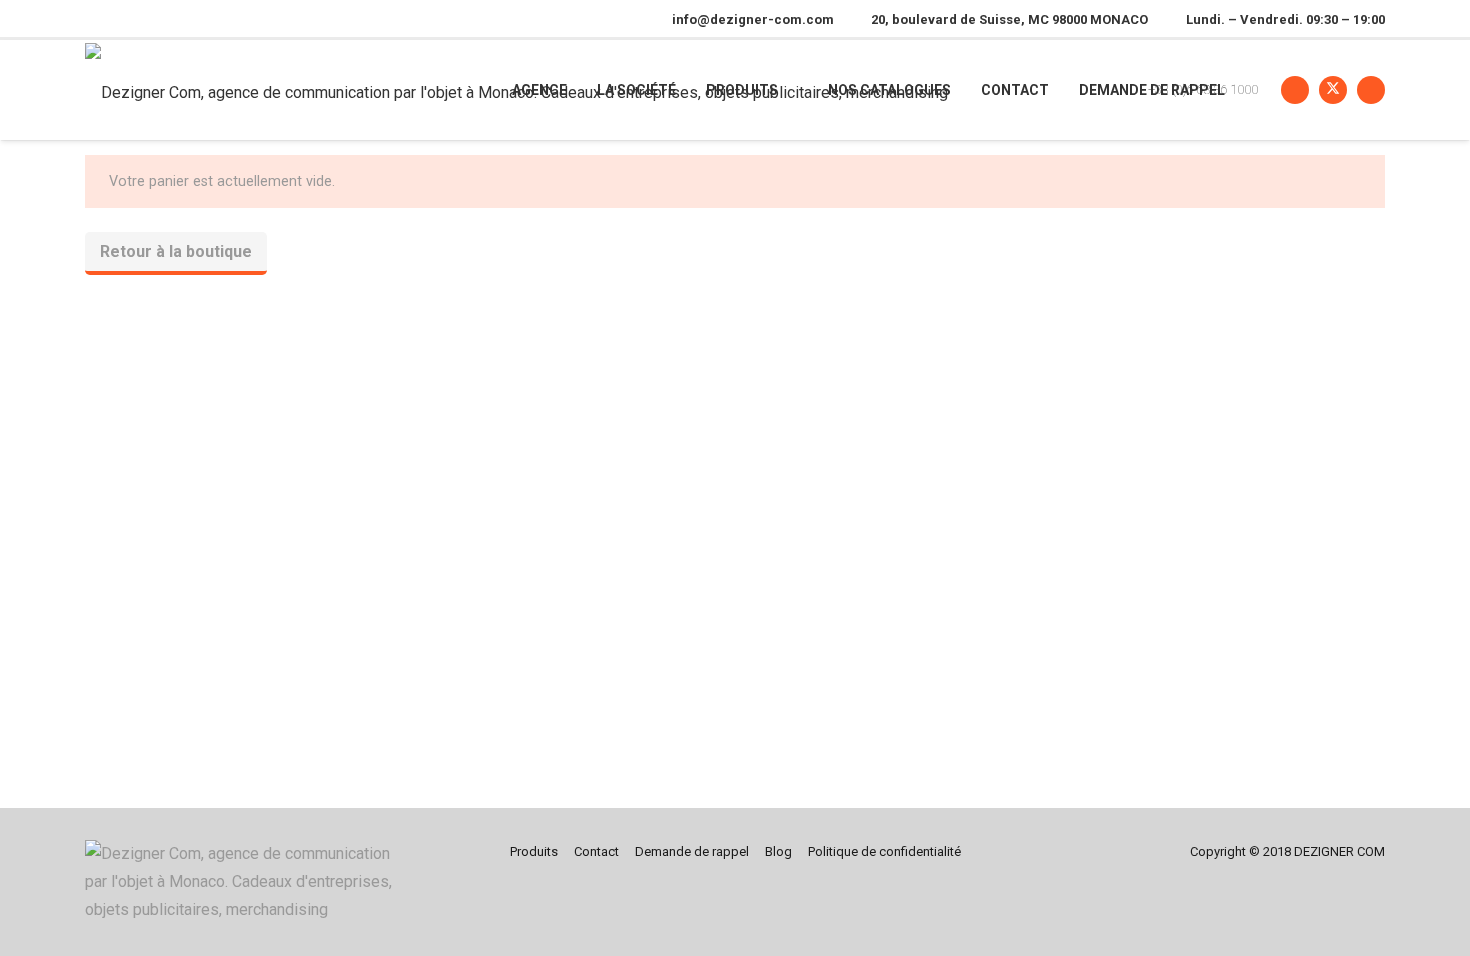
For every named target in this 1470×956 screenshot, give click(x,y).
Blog (778, 851)
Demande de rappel (692, 851)
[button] (791, 90)
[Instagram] (1371, 90)
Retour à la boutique (176, 251)
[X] (1333, 90)
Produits (534, 851)
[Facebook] (1295, 90)
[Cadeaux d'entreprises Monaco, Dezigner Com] (246, 882)
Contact (596, 851)
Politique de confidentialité (884, 851)
